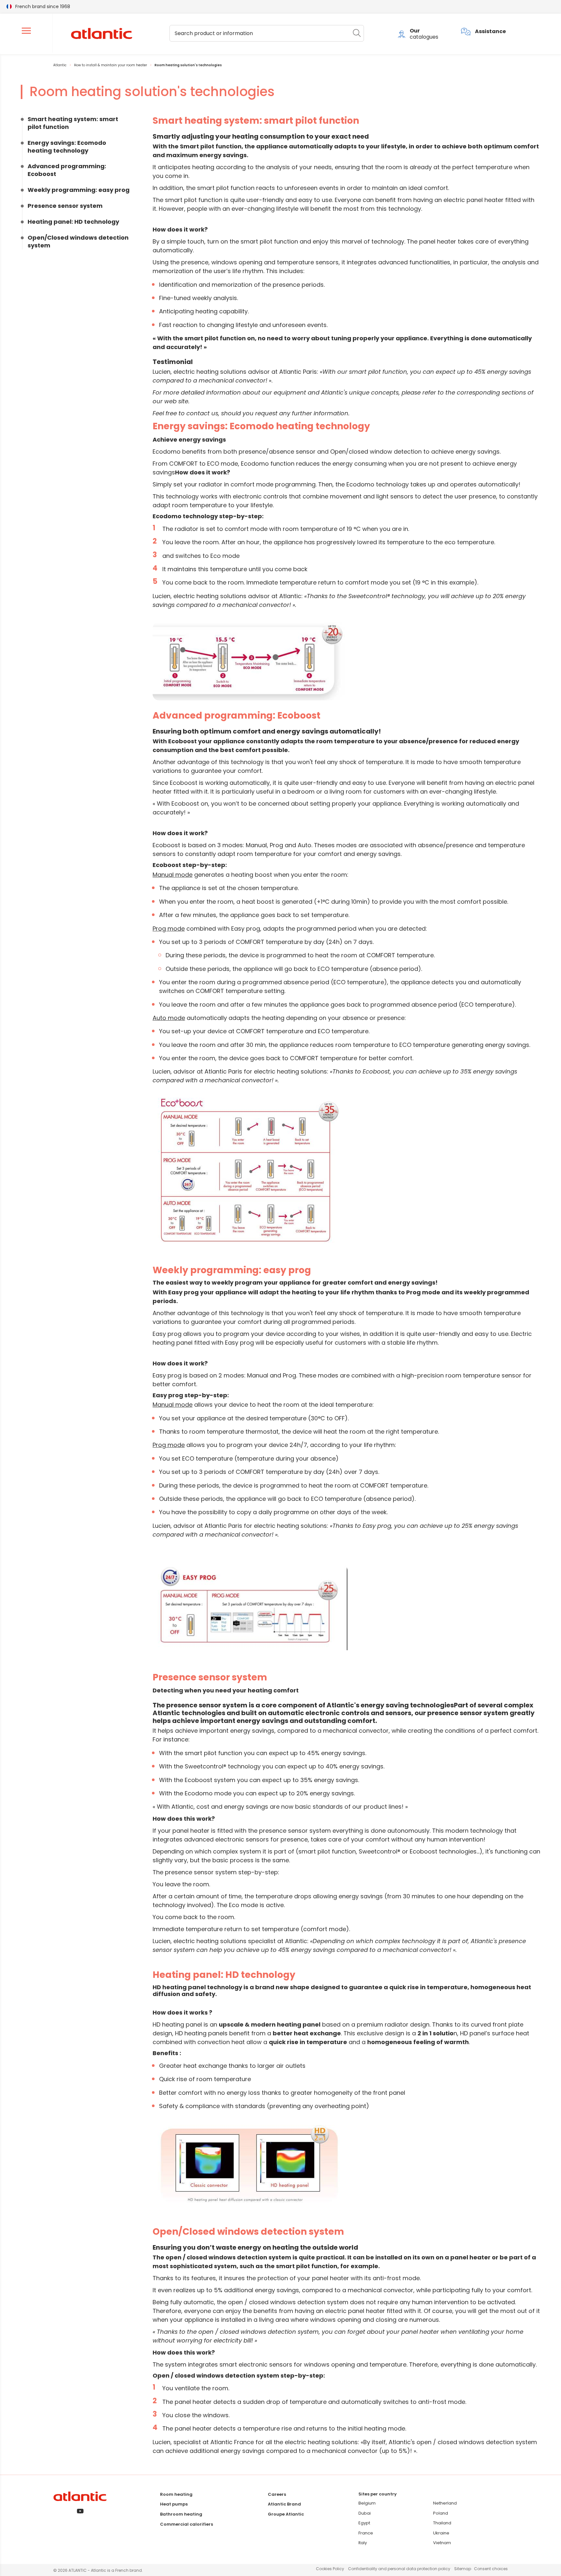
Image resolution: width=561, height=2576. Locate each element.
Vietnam (442, 2543)
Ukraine (441, 2533)
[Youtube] (80, 2512)
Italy (363, 2543)
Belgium (367, 2503)
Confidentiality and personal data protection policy (399, 2569)
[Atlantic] (101, 34)
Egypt (364, 2523)
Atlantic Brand (284, 2504)
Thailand (442, 2523)
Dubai (365, 2513)
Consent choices (491, 2569)
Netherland (445, 2503)
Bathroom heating (181, 2514)
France (366, 2533)
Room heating (176, 2494)
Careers (277, 2494)
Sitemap (463, 2569)
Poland (441, 2513)
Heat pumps (174, 2504)
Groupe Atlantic (286, 2514)
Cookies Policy (330, 2569)
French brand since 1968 (43, 6)
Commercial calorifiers (187, 2524)
